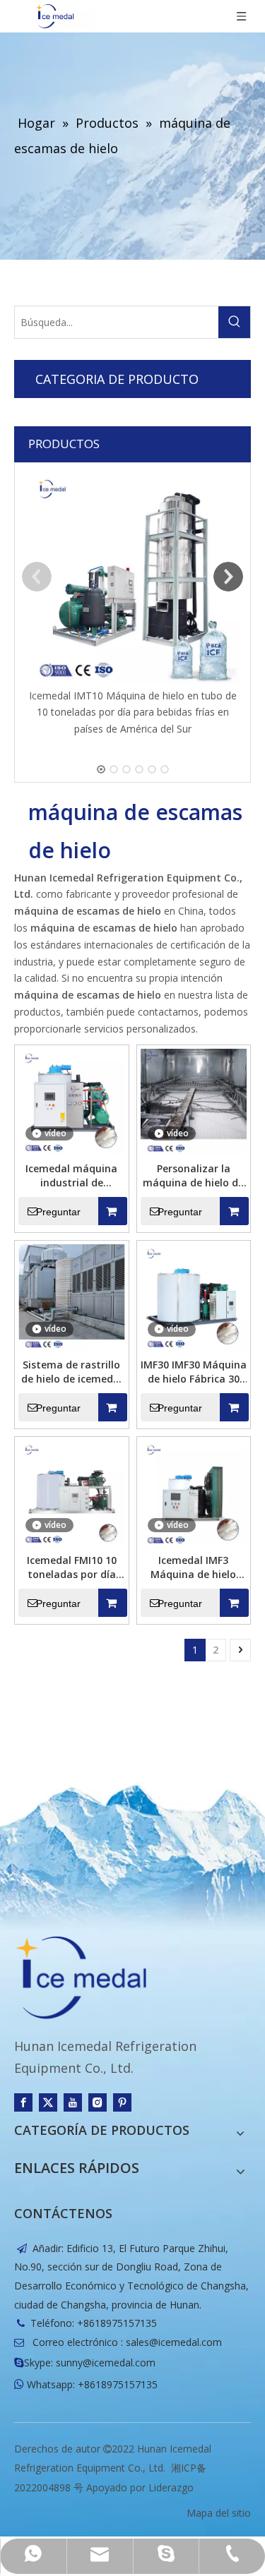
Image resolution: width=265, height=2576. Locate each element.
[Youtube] (73, 2102)
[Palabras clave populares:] (234, 322)
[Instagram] (98, 2102)
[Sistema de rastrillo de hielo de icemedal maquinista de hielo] (72, 1296)
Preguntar (58, 1212)
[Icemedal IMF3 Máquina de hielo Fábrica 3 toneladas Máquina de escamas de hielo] (194, 1492)
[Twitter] (48, 2102)
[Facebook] (23, 2102)
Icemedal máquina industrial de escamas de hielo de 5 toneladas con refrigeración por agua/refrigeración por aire (72, 1176)
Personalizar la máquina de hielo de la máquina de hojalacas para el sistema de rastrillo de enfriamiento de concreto (193, 1176)
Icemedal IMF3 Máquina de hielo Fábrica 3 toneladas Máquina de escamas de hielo (194, 1567)
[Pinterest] (122, 2102)
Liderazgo (171, 2487)
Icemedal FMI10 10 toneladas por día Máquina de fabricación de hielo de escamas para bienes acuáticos (72, 1567)
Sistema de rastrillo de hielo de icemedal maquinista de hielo (72, 1372)
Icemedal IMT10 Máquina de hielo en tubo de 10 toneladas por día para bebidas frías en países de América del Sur (133, 712)
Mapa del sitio (219, 2513)
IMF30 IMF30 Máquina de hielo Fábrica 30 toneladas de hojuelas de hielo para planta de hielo (194, 1372)
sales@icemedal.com (174, 2342)
